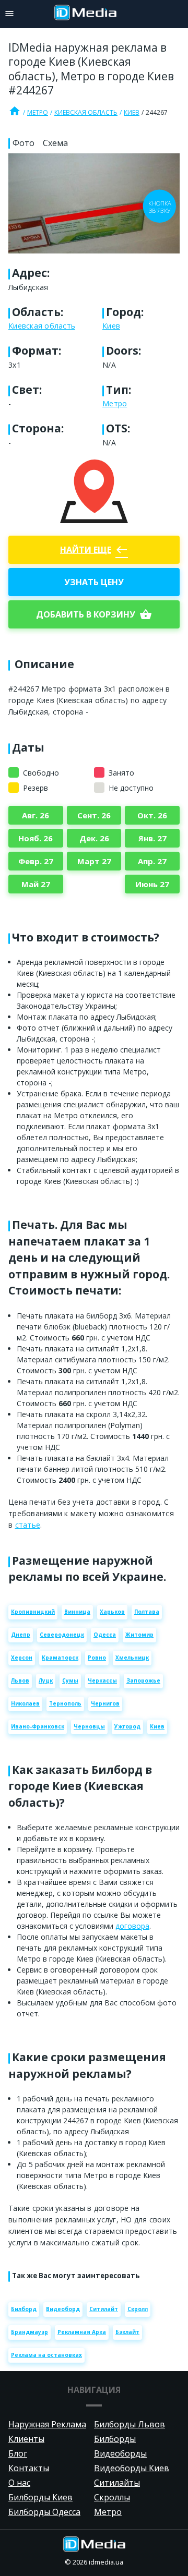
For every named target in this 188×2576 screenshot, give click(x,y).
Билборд (24, 2309)
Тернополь (65, 1703)
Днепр (21, 1635)
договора (132, 1926)
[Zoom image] (94, 203)
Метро (38, 112)
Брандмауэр (30, 2332)
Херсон (22, 1658)
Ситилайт (104, 2309)
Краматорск (60, 1658)
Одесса (105, 1635)
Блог (18, 2453)
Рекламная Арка (82, 2332)
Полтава (147, 1612)
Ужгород (127, 1726)
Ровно (97, 1658)
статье (28, 1525)
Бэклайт (127, 2332)
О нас (19, 2483)
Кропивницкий (33, 1612)
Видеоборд (63, 2309)
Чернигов (105, 1703)
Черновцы (89, 1726)
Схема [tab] (55, 143)
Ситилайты (117, 2483)
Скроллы (112, 2497)
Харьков (112, 1612)
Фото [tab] (23, 143)
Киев (132, 112)
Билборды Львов (130, 2424)
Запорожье (143, 1680)
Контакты (29, 2468)
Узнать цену (94, 582)
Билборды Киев (40, 2497)
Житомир (139, 1635)
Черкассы (102, 1680)
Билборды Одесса (44, 2512)
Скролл (138, 2309)
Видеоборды (120, 2453)
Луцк (46, 1680)
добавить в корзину (94, 614)
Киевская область (86, 112)
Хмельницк (132, 1658)
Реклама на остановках (46, 2355)
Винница (77, 1612)
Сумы (70, 1680)
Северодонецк (62, 1635)
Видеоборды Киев (132, 2468)
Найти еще (94, 550)
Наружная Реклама (47, 2424)
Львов (20, 1680)
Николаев (25, 1703)
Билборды (115, 2439)
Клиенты (26, 2439)
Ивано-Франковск (38, 1726)
